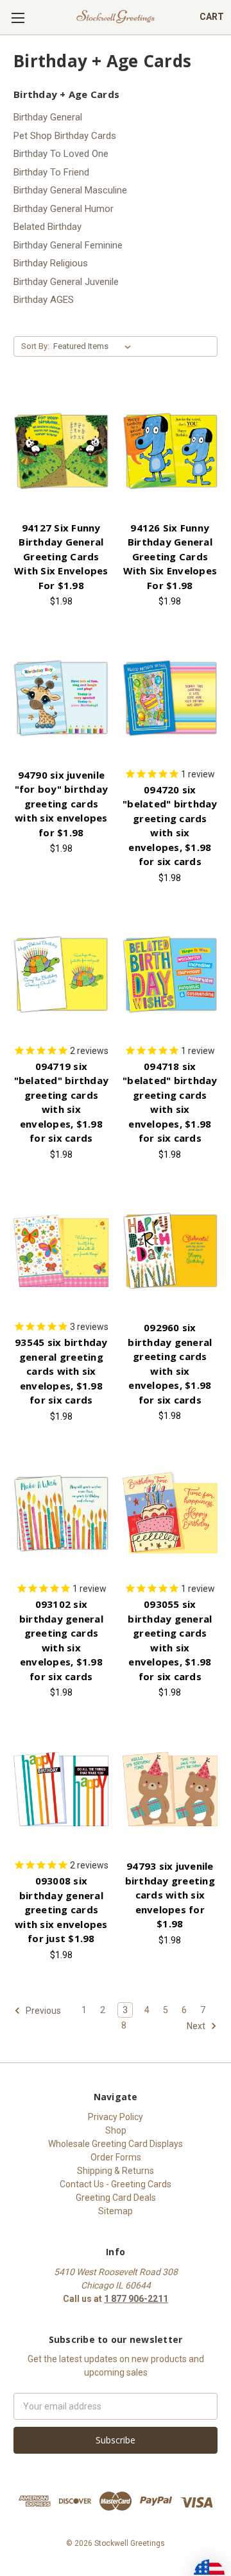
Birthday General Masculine (70, 190)
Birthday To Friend (51, 172)
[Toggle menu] (18, 18)
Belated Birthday (47, 227)
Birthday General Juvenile (66, 282)
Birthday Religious (51, 263)
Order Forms (116, 2157)
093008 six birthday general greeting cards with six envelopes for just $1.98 (61, 1909)
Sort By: (35, 346)
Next (197, 2025)
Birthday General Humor (64, 209)
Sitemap (116, 2211)
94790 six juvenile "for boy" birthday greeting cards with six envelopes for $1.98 (62, 804)
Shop (116, 2130)
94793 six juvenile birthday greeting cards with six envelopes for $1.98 (170, 1895)
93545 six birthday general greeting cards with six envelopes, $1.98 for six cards (61, 1371)
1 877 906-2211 (136, 2299)
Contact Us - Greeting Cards (116, 2184)
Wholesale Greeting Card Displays (116, 2144)
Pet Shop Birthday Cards (65, 136)
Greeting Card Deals (116, 2198)
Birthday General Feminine (68, 245)
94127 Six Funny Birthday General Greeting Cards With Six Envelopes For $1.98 (61, 556)
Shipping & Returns (116, 2171)
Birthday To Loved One (61, 154)
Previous (42, 2010)
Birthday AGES (44, 300)
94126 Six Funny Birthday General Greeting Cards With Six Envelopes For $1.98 (170, 556)
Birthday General (48, 117)
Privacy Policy (116, 2117)
